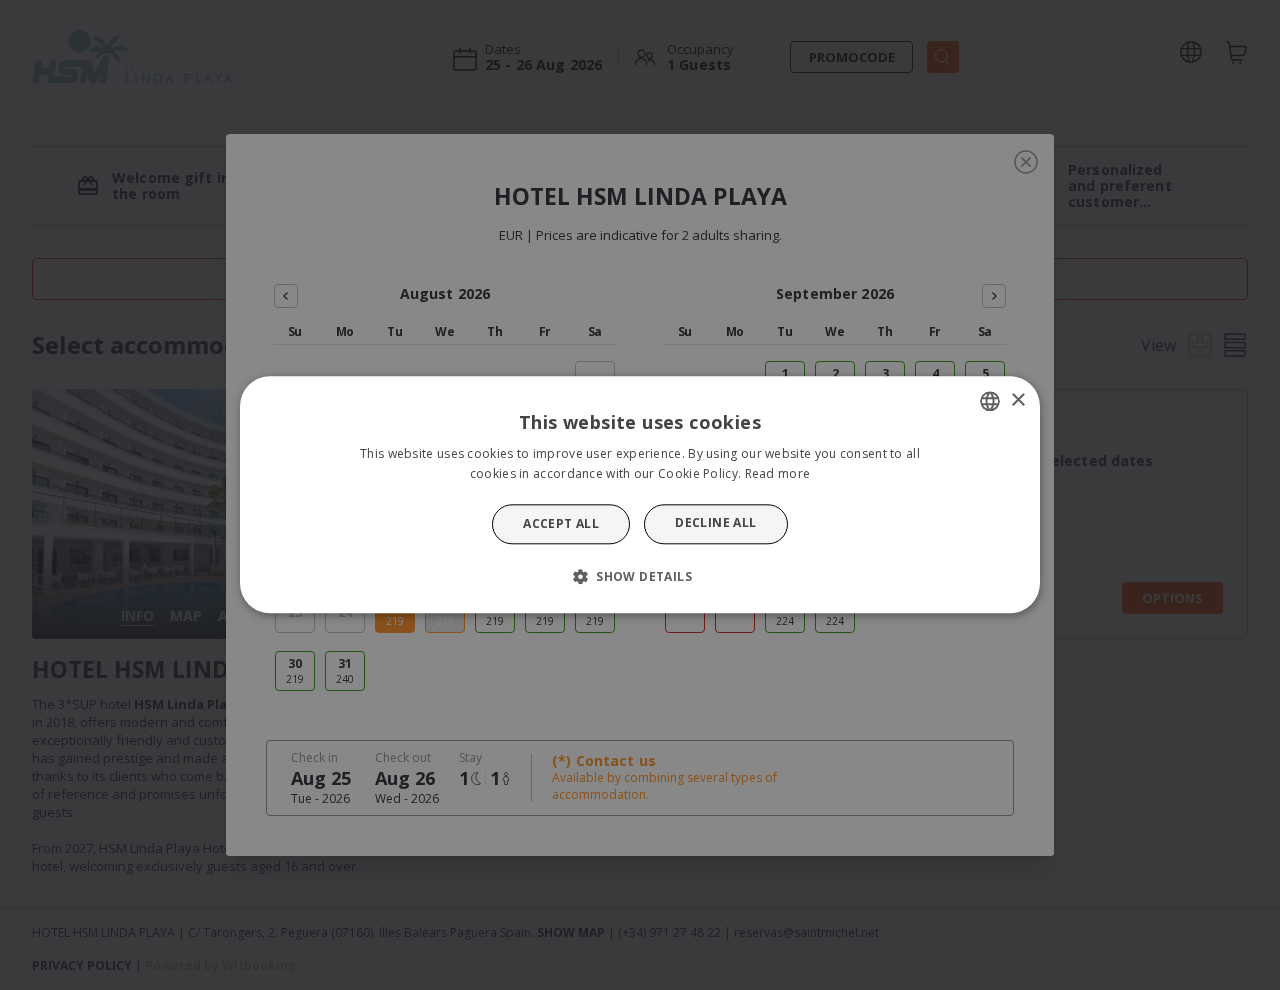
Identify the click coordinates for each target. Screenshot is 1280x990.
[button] (640, 577)
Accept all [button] (561, 523)
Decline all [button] (715, 522)
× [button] (1017, 400)
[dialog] (640, 494)
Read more (778, 474)
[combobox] (990, 401)
